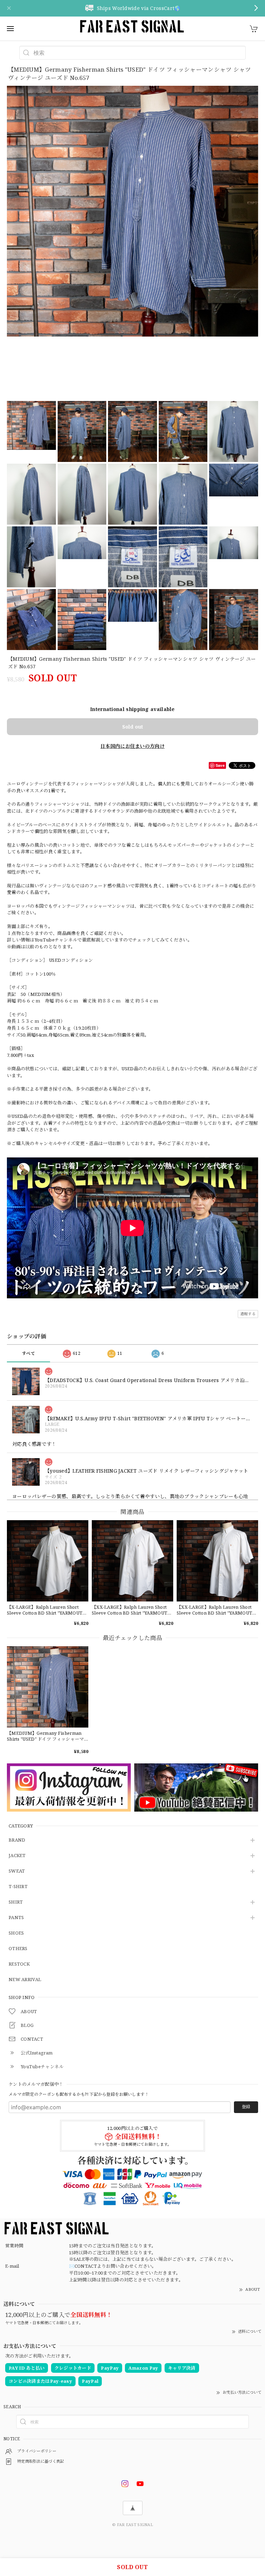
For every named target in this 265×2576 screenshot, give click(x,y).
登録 (246, 2107)
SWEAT (17, 1871)
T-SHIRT (18, 1887)
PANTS (16, 1918)
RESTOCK (19, 1964)
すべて (28, 1353)
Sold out (132, 727)
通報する (248, 1314)
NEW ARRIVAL (25, 1980)
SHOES (16, 1933)
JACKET (17, 1856)
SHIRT (16, 1902)
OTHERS (18, 1949)
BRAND (17, 1840)
